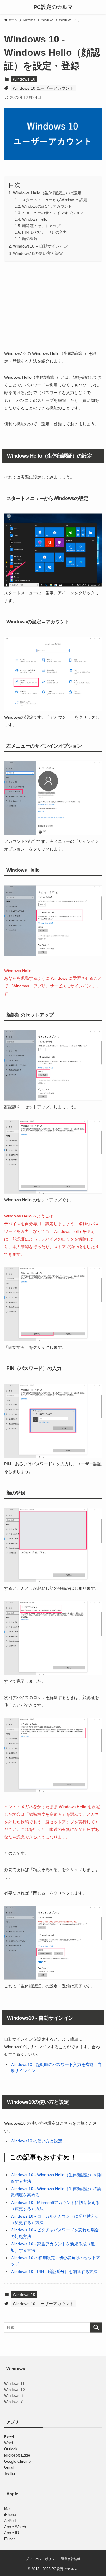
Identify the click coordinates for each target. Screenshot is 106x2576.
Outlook (11, 2449)
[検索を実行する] (96, 2328)
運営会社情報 (71, 2559)
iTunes (10, 2539)
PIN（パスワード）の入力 (44, 232)
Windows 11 (14, 2384)
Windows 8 (13, 2396)
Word (9, 2443)
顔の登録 (30, 239)
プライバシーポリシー (42, 2559)
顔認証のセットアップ (41, 226)
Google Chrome (17, 2461)
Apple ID (11, 2533)
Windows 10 (24, 79)
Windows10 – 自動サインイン (40, 246)
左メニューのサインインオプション (53, 213)
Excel (9, 2437)
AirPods (11, 2521)
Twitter (10, 2473)
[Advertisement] (53, 304)
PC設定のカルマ (53, 7)
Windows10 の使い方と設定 (36, 2141)
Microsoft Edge (17, 2455)
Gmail (9, 2467)
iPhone (10, 2514)
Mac (8, 2509)
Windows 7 (13, 2402)
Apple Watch (15, 2527)
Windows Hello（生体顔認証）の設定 (47, 193)
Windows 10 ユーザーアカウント (43, 88)
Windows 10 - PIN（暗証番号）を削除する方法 (54, 2272)
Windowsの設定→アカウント (47, 206)
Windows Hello (35, 219)
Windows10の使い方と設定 (38, 253)
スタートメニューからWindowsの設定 (55, 200)
